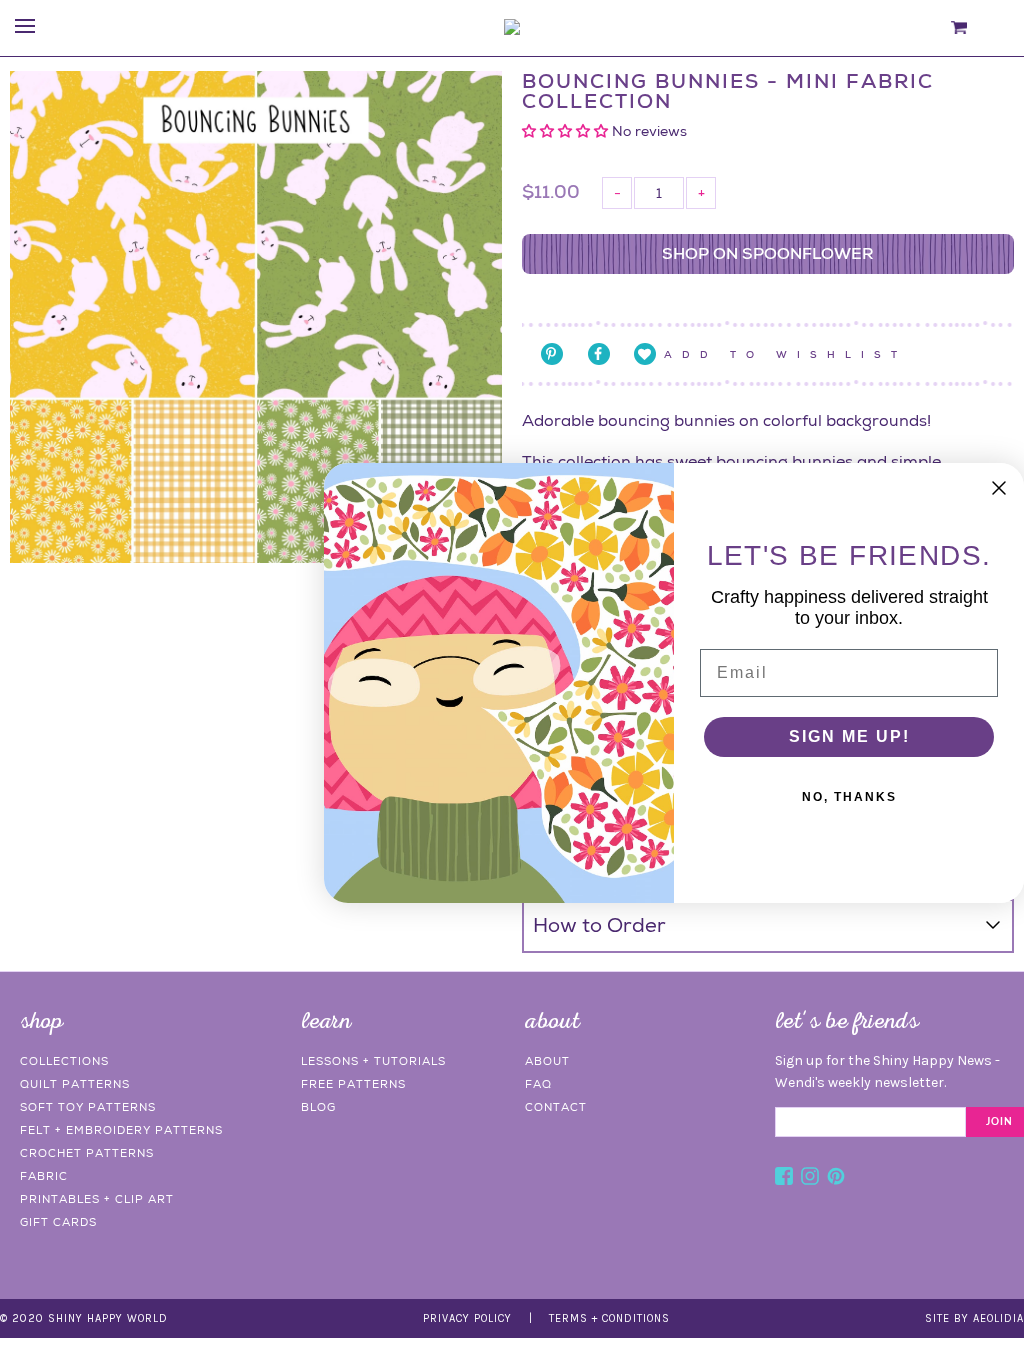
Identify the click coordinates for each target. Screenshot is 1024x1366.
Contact (556, 1107)
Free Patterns (353, 1084)
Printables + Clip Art (97, 1199)
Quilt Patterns (75, 1084)
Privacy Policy (467, 1318)
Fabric (44, 1176)
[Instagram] (810, 1179)
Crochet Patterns (87, 1153)
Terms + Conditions (609, 1318)
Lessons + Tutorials (373, 1061)
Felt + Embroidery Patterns (121, 1130)
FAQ (538, 1084)
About (547, 1061)
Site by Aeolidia (974, 1318)
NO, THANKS (849, 797)
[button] (567, 131)
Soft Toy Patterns (88, 1107)
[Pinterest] (836, 1179)
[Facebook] (784, 1179)
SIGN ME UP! (849, 736)
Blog (318, 1107)
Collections (64, 1061)
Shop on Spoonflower (768, 253)
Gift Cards (58, 1222)
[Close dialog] (999, 488)
